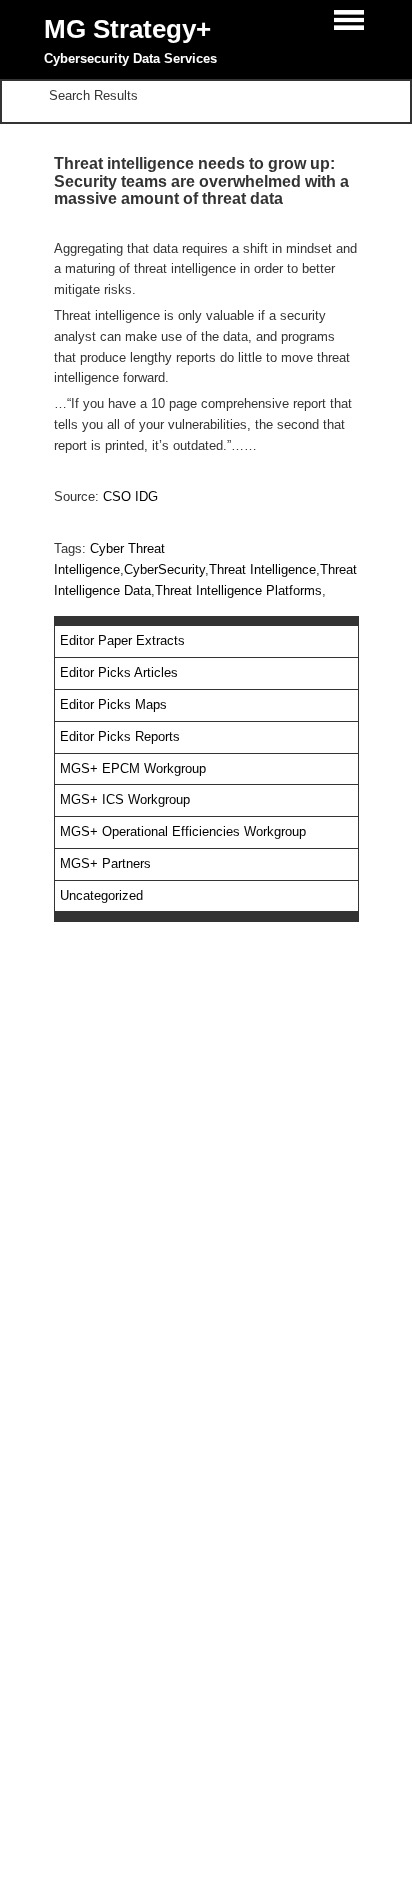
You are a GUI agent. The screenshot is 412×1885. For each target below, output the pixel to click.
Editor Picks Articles (119, 672)
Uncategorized (101, 895)
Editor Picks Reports (120, 736)
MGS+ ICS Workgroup (125, 799)
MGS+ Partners (105, 863)
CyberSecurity (164, 569)
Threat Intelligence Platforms (238, 590)
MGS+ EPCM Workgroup (133, 768)
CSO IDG (130, 496)
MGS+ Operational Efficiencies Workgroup (183, 831)
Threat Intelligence (262, 569)
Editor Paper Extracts (122, 640)
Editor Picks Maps (113, 704)
